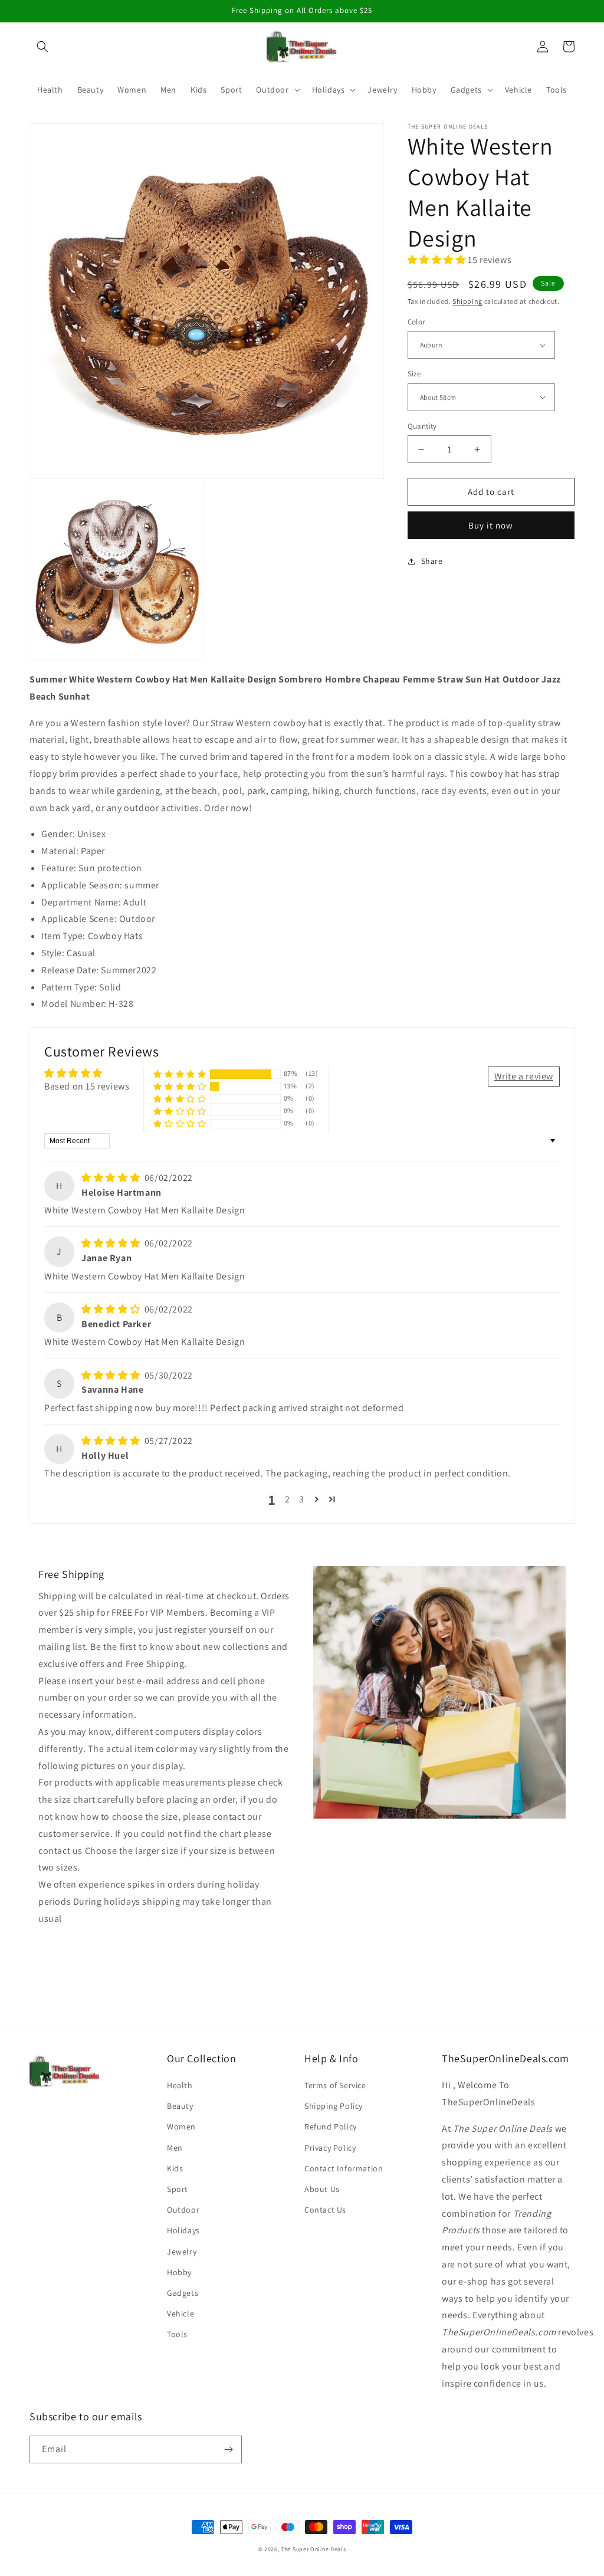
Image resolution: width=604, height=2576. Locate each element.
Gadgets (183, 2293)
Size (414, 374)
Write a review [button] (524, 1076)
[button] (42, 47)
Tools (177, 2334)
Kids (175, 2168)
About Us (322, 2189)
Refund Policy (331, 2127)
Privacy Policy (330, 2148)
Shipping (467, 301)
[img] (112, 1178)
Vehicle (180, 2314)
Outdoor (183, 2210)
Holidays (183, 2230)
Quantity (422, 426)
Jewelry (182, 2252)
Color (416, 322)
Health (180, 2085)
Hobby (179, 2272)
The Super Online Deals (313, 2549)
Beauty (180, 2106)
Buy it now (491, 525)
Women (181, 2127)
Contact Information (344, 2168)
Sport (178, 2189)
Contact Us (325, 2210)
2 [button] (288, 1499)
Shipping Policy (334, 2106)
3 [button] (302, 1499)
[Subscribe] (228, 2449)
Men (175, 2148)
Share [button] (432, 561)
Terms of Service (335, 2085)
